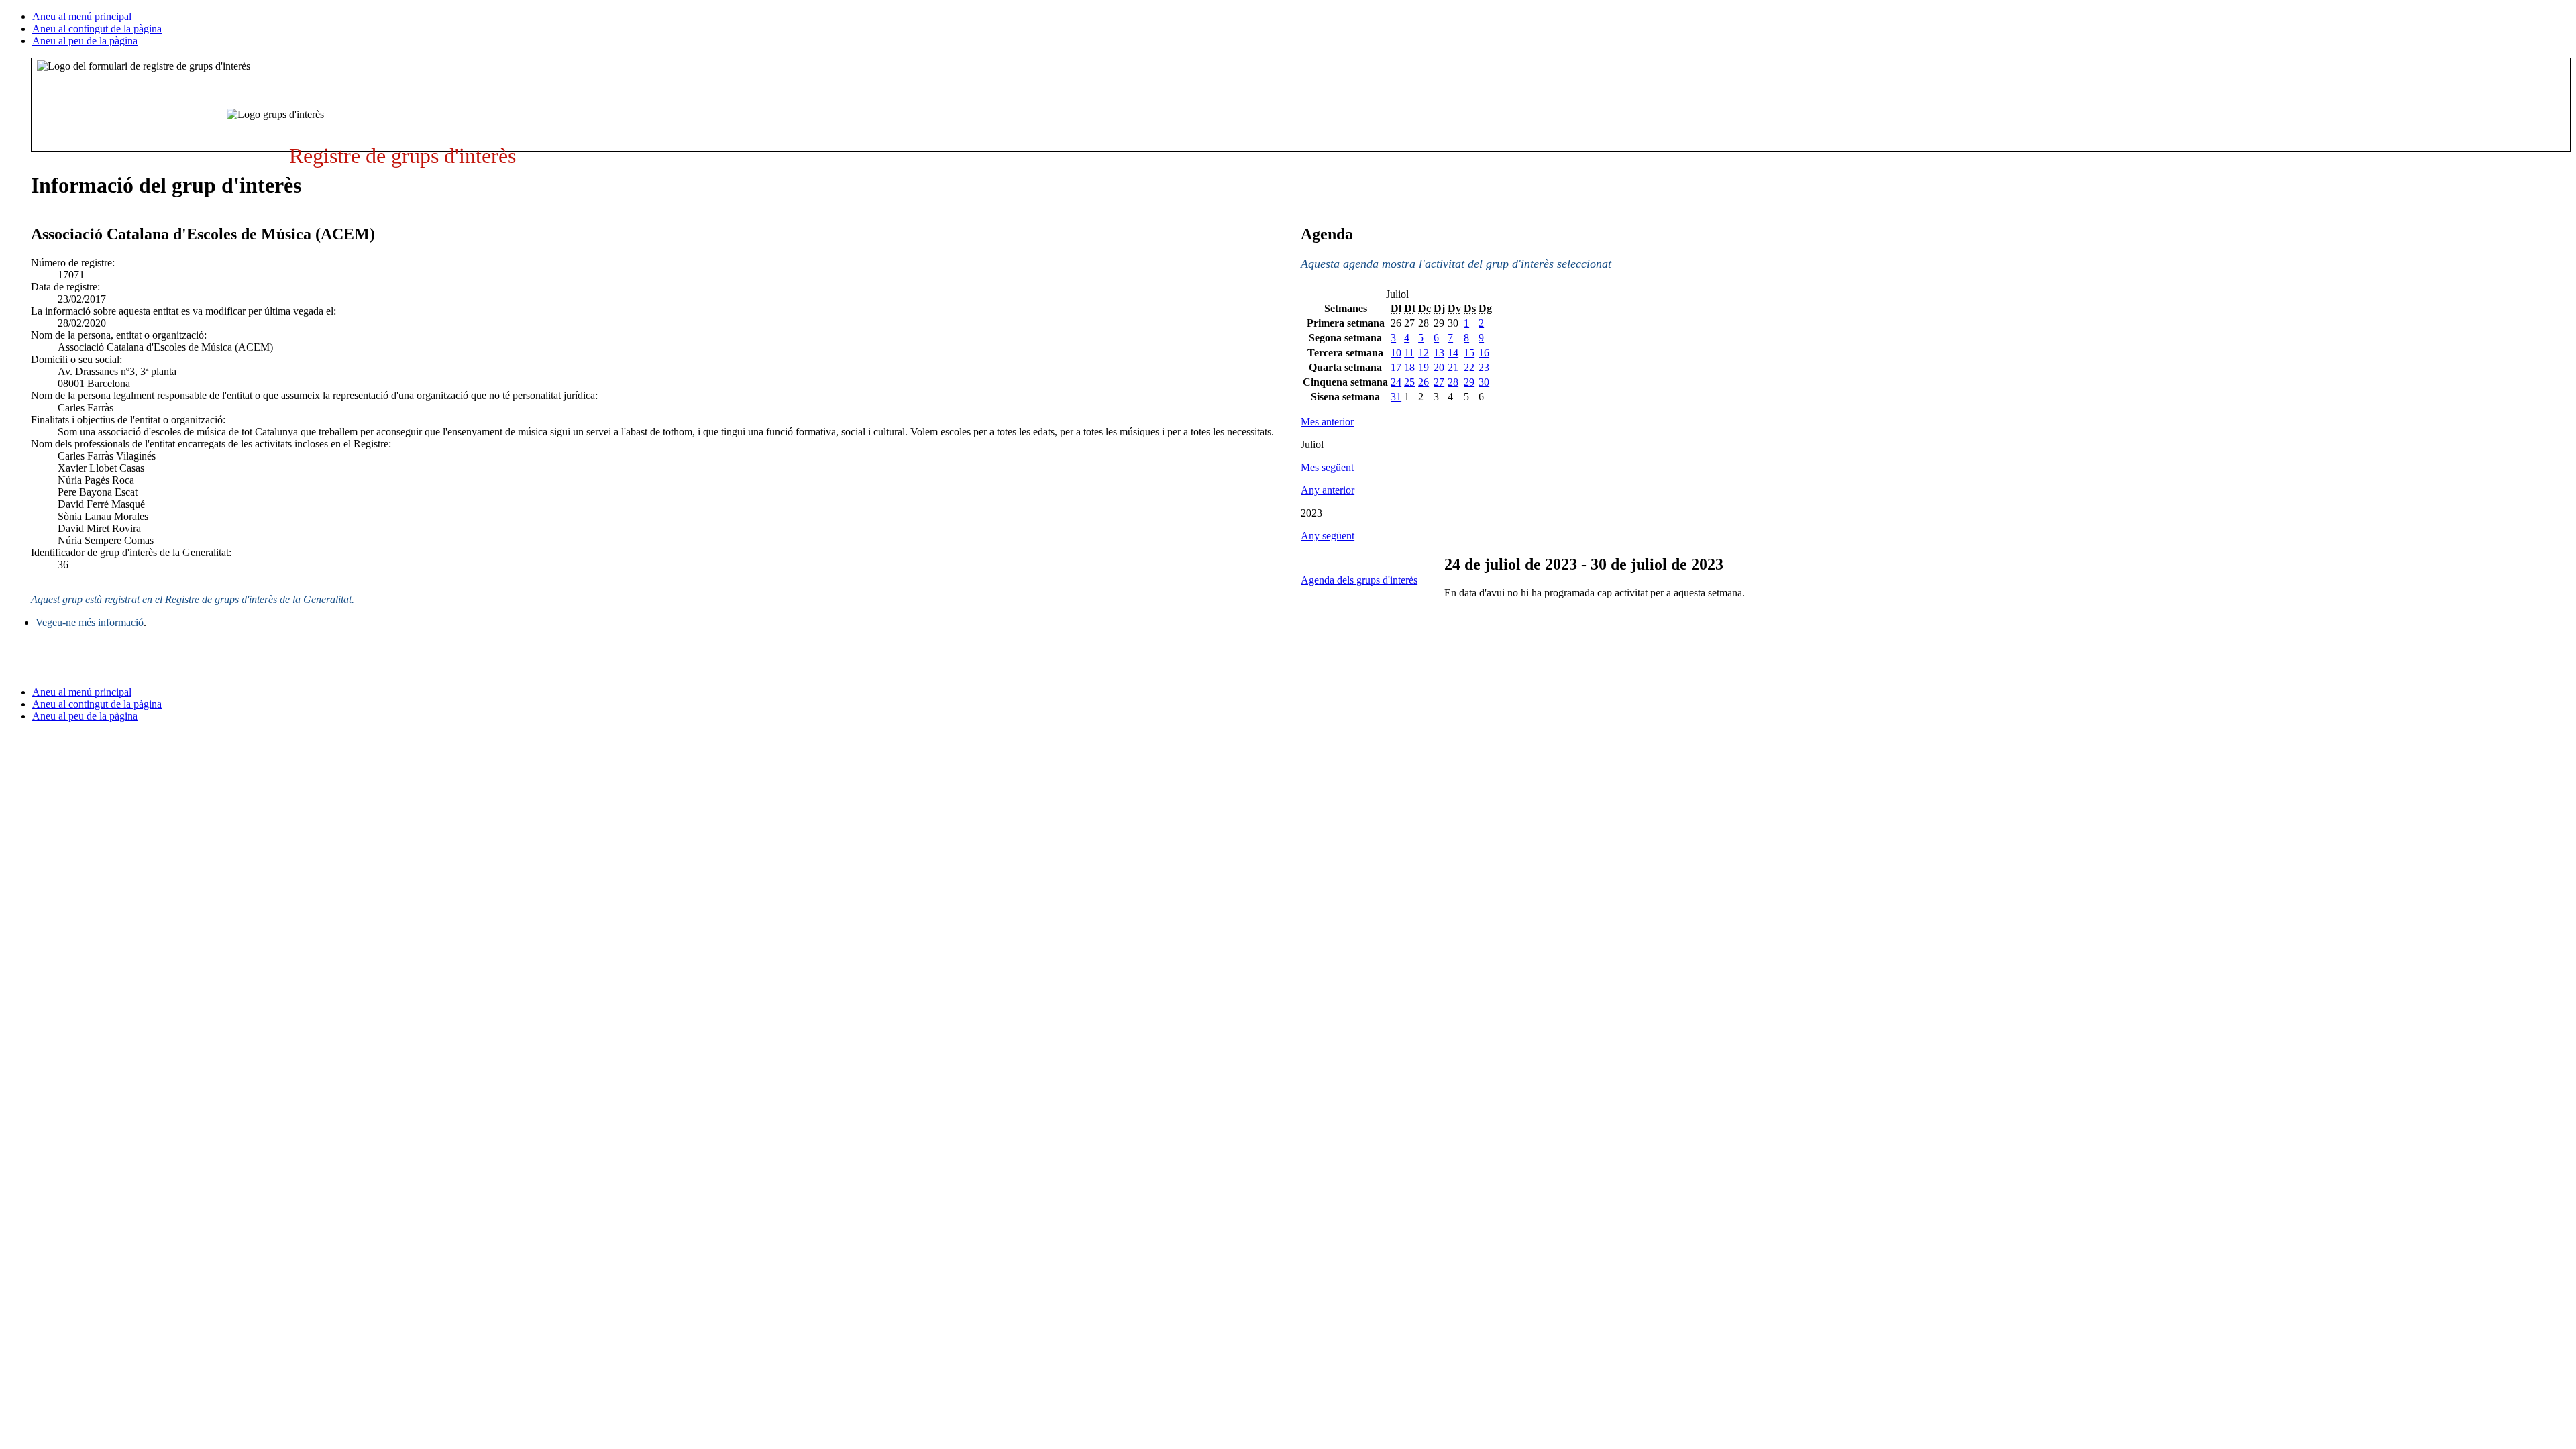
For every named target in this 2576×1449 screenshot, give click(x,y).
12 (1424, 353)
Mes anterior (1327, 422)
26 (1424, 382)
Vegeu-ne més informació (90, 622)
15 (1469, 353)
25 (1409, 382)
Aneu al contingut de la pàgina (97, 29)
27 (1439, 382)
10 (1396, 353)
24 (1396, 382)
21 (1453, 367)
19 (1424, 367)
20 (1439, 367)
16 (1484, 353)
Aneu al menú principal (82, 16)
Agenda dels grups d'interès (1359, 580)
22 (1469, 367)
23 (1484, 367)
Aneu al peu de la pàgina (85, 41)
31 (1396, 397)
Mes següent (1327, 467)
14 (1453, 353)
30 (1484, 382)
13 (1439, 353)
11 (1409, 353)
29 (1469, 382)
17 (1396, 367)
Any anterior (1328, 490)
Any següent (1328, 536)
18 (1409, 367)
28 (1453, 382)
